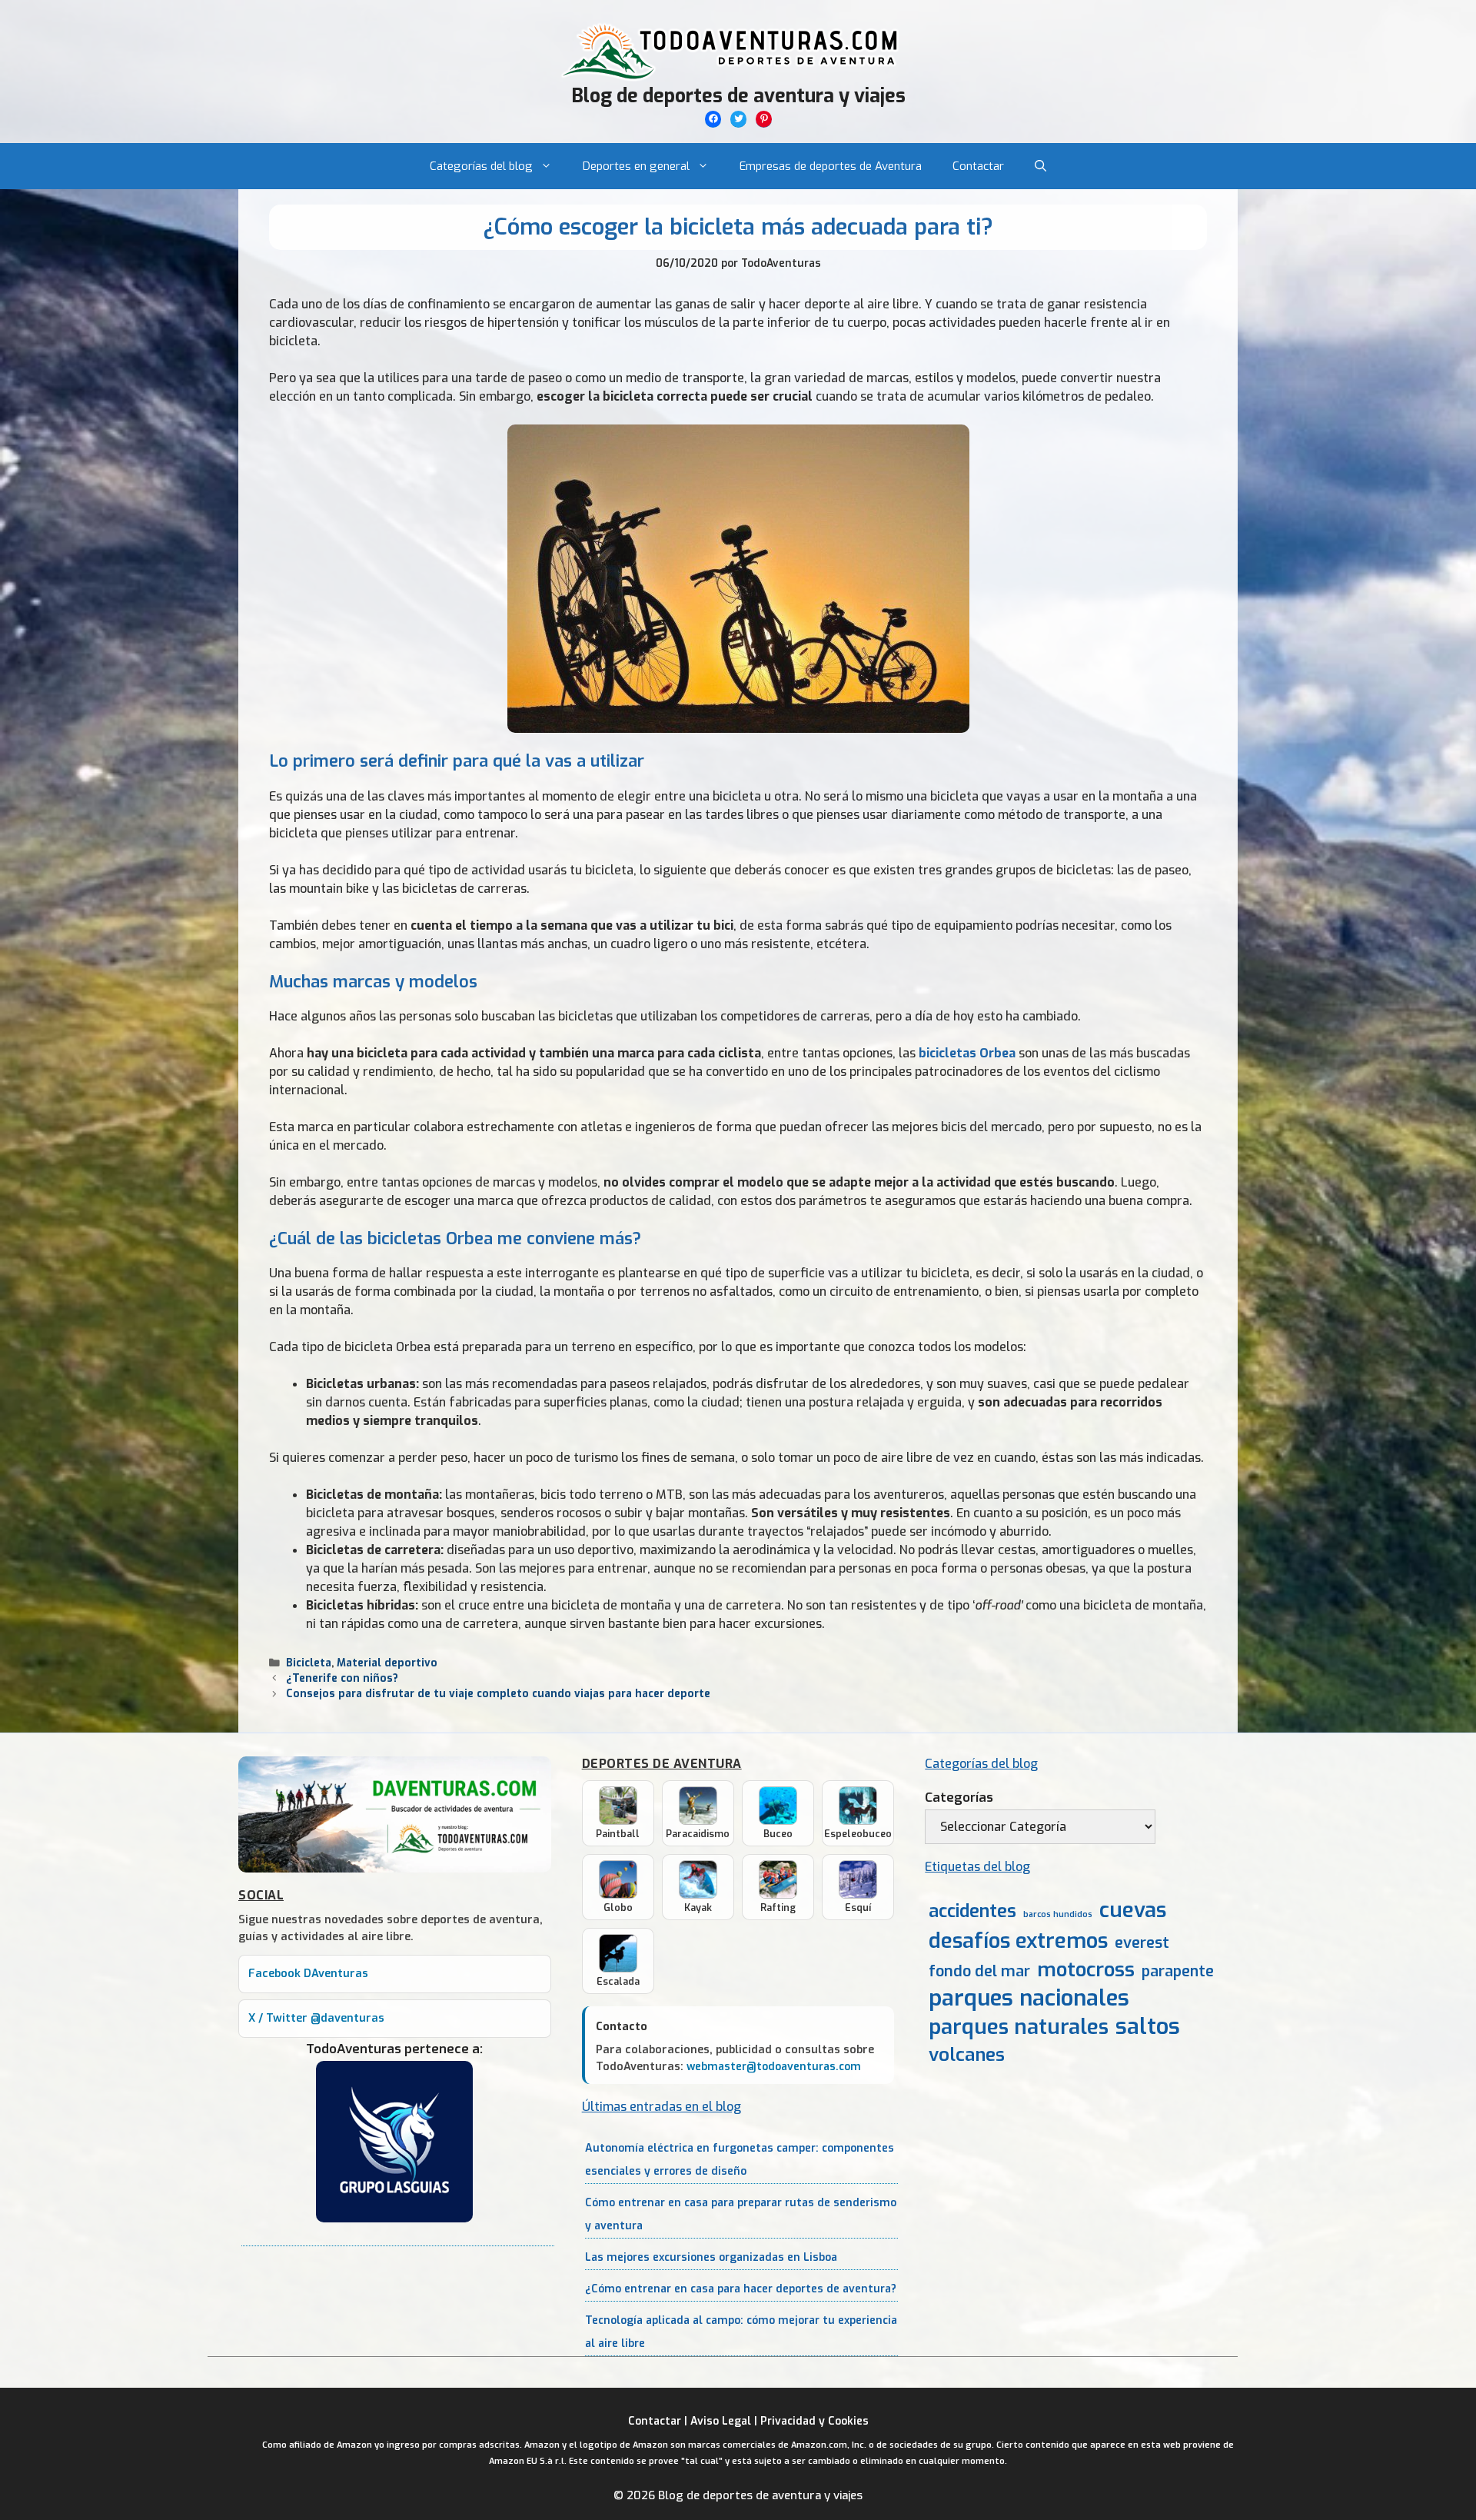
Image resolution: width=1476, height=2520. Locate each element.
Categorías (959, 1798)
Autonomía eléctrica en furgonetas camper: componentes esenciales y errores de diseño (740, 2160)
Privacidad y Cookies (814, 2421)
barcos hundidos (1058, 1914)
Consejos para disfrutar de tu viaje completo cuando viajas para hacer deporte (498, 1693)
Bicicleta (309, 1663)
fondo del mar (979, 1971)
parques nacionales (1029, 1998)
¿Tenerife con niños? (342, 1678)
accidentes (972, 1911)
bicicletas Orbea (967, 1053)
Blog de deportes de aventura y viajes (738, 96)
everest (1142, 1943)
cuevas (1133, 1911)
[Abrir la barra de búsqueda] (1041, 166)
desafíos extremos (1018, 1941)
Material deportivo (387, 1663)
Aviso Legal (721, 2421)
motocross (1086, 1969)
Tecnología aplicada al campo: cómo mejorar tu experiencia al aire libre (741, 2332)
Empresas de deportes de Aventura (831, 166)
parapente (1178, 1971)
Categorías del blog (481, 166)
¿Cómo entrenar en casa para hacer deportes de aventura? (741, 2289)
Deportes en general (636, 166)
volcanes (967, 2055)
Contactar (978, 166)
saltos (1148, 2027)
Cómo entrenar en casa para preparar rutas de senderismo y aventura (741, 2214)
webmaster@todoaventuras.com (774, 2067)
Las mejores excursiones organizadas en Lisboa (711, 2257)
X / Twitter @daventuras (316, 2018)
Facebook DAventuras (308, 1974)
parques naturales (1019, 2027)
